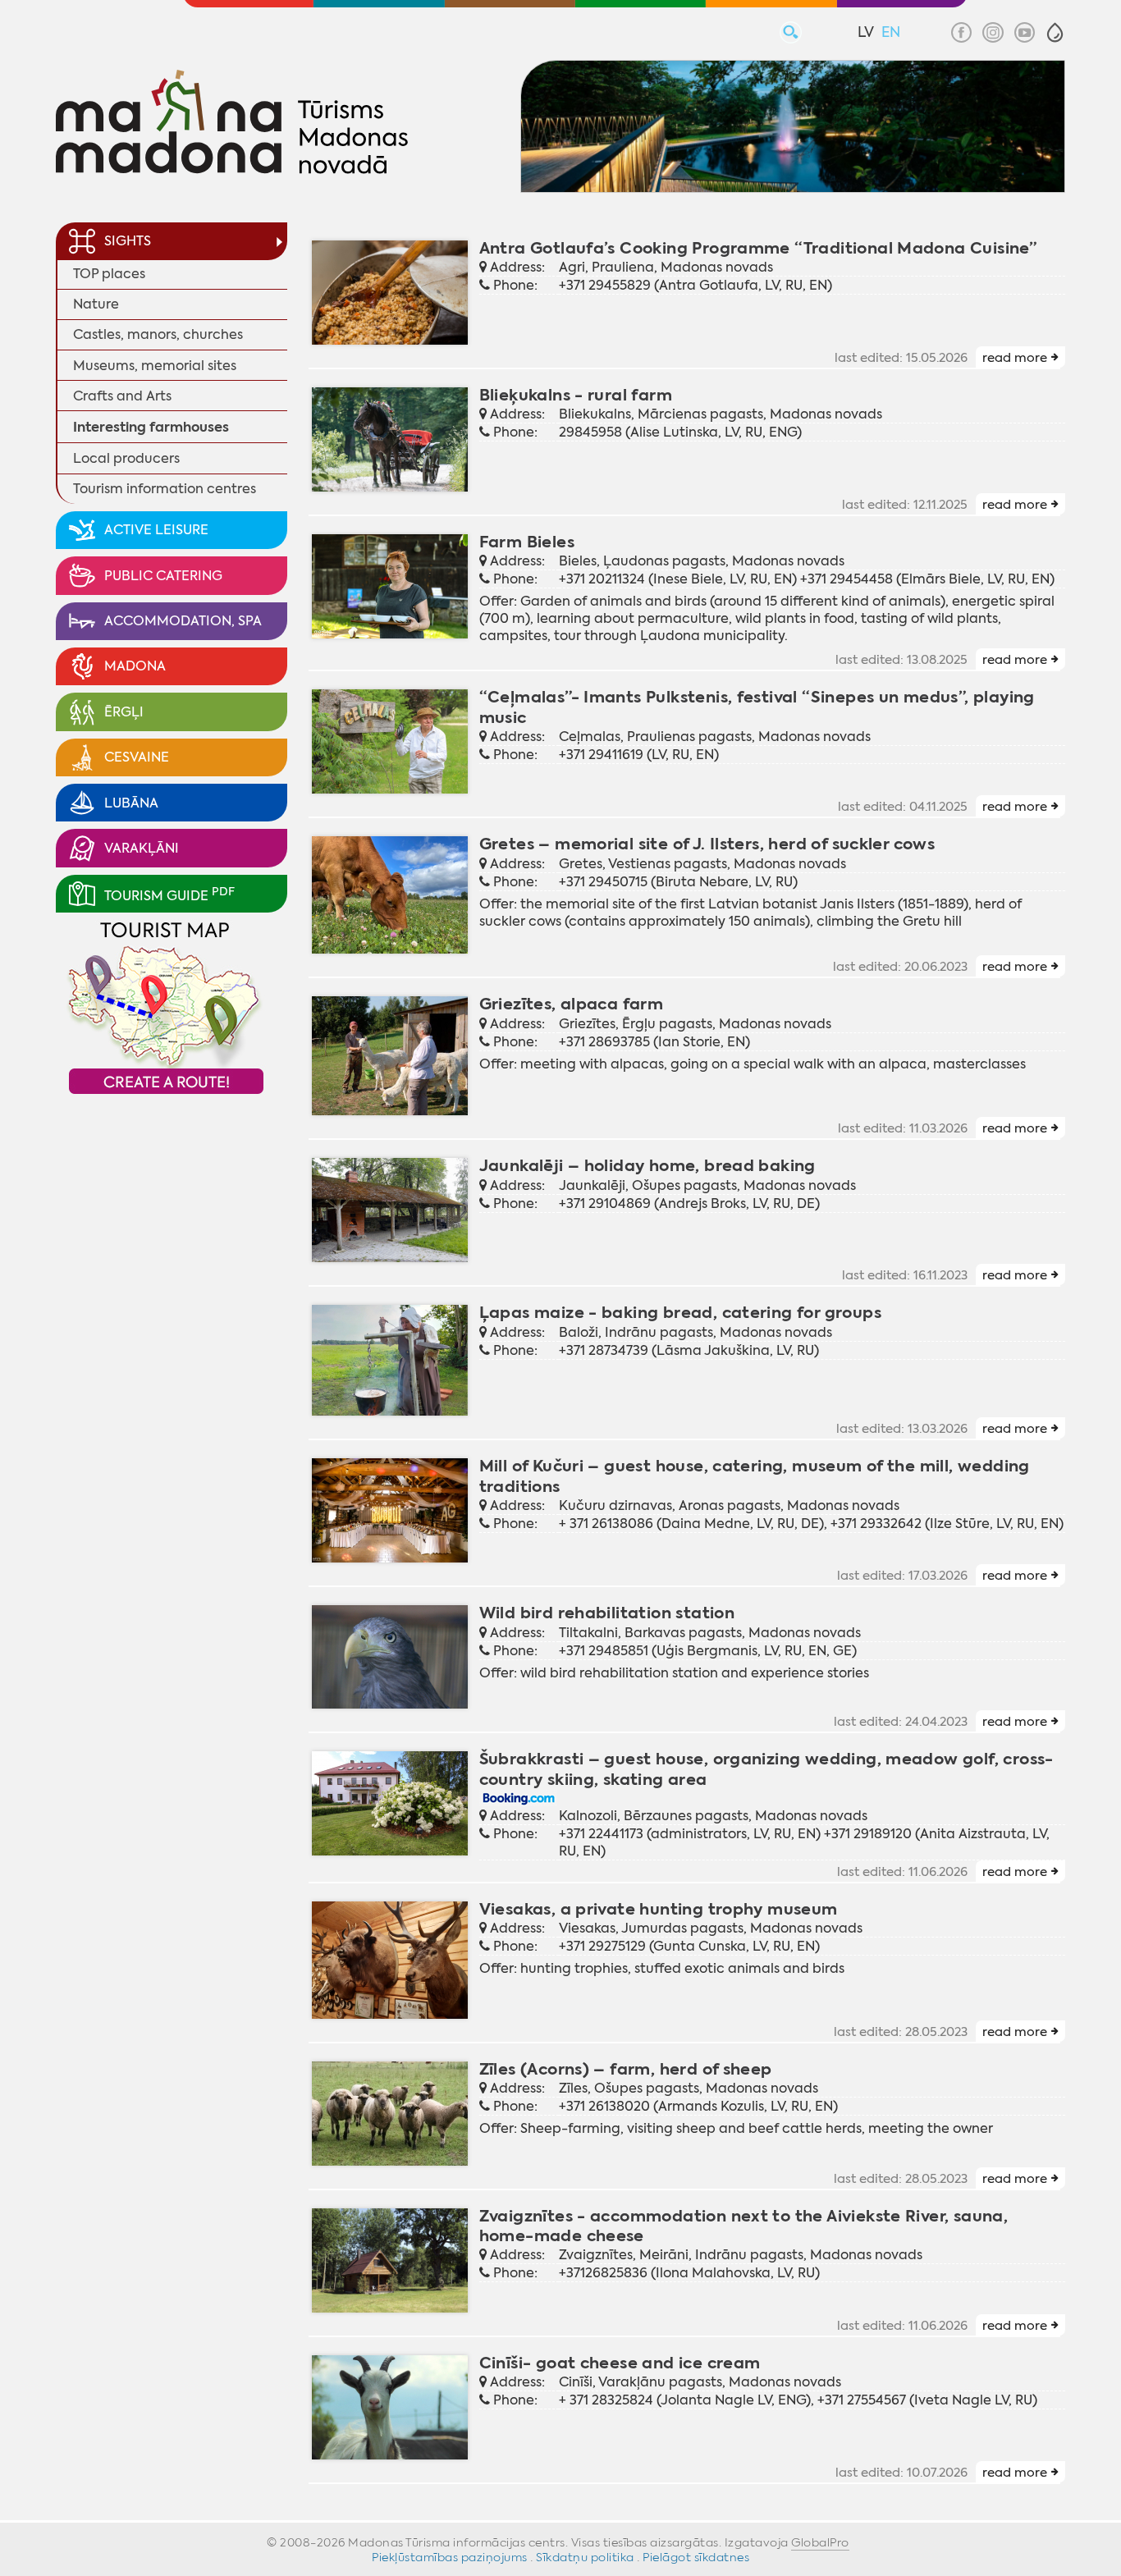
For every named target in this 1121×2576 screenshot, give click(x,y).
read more (1015, 358)
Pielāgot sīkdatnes (696, 2557)
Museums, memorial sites (155, 366)
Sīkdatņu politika (585, 2557)
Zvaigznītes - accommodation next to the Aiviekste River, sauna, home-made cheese (744, 2226)
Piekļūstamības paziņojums (450, 2557)
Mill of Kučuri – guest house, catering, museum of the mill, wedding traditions (755, 1476)
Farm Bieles (527, 542)
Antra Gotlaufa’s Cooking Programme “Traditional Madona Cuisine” (758, 248)
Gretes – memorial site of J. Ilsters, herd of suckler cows (707, 844)
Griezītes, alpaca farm (572, 1004)
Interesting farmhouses (151, 427)
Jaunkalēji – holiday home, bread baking (647, 1166)
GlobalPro (820, 2542)
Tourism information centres (165, 489)
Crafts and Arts (122, 396)
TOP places (109, 274)
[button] (1055, 32)
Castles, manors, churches (158, 334)
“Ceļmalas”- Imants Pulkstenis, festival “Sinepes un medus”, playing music (757, 707)
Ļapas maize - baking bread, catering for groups (680, 1313)
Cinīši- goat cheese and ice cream (620, 2363)
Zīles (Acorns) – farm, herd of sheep (626, 2069)
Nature (96, 304)
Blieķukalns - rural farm (576, 395)
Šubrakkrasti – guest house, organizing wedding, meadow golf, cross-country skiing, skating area (766, 1769)
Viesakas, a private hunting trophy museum (659, 1909)
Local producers (126, 458)
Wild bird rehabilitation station (607, 1613)
